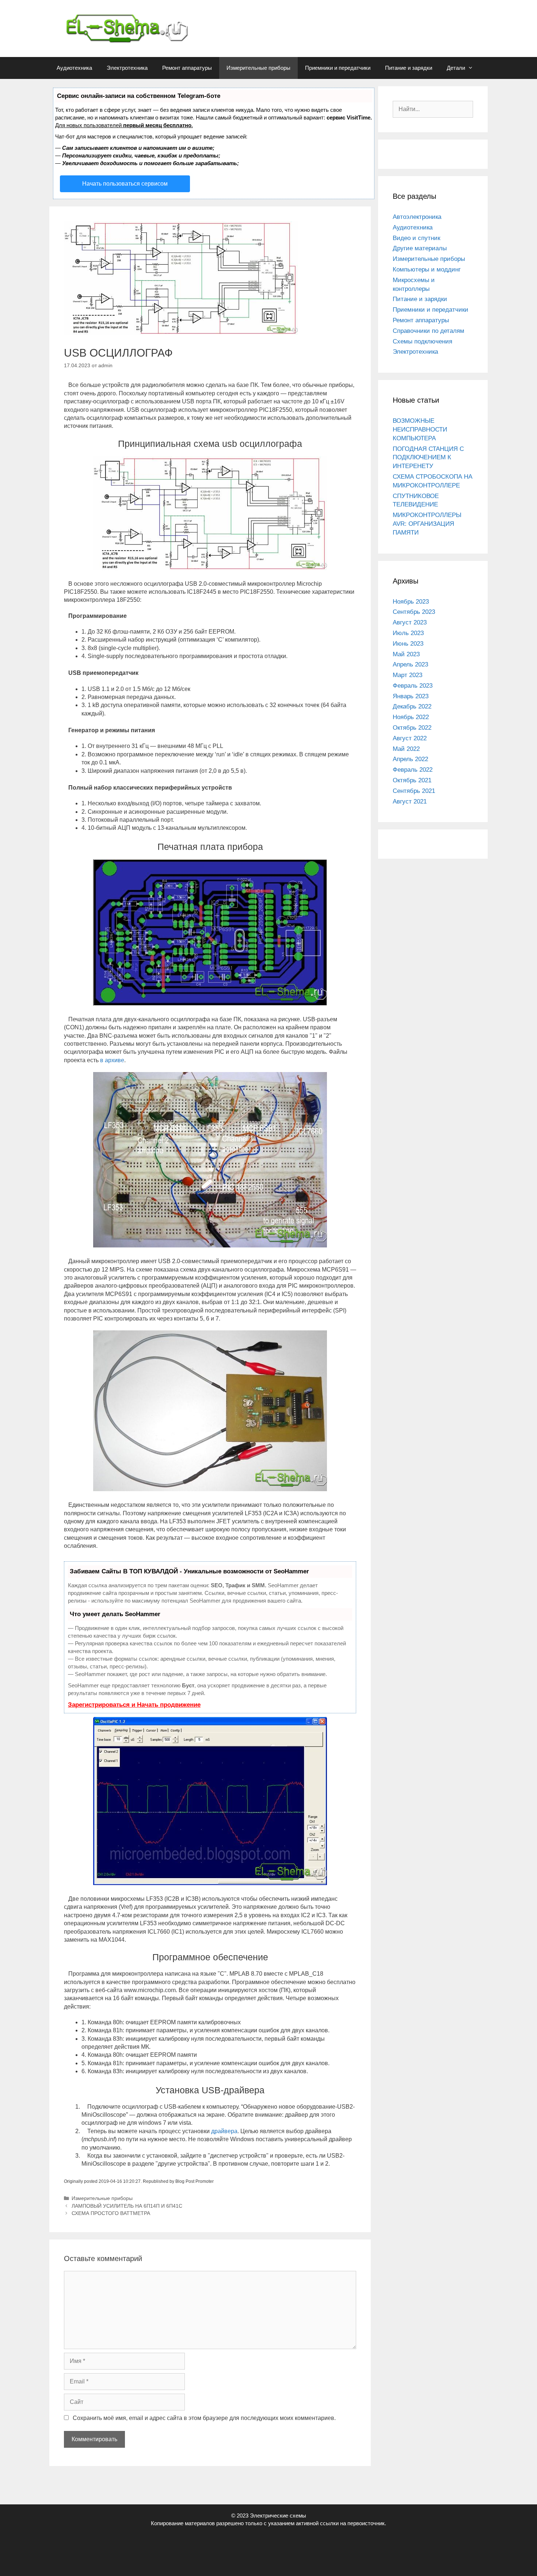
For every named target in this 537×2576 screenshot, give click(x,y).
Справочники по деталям (429, 331)
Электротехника (127, 68)
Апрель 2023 (410, 664)
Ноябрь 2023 (411, 602)
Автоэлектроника (417, 217)
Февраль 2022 (413, 770)
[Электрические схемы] (119, 28)
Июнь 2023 (408, 644)
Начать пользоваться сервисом (125, 184)
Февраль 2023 (413, 686)
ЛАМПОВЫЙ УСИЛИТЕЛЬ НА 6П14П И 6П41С (127, 2206)
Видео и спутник (416, 238)
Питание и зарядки (409, 68)
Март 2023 (407, 675)
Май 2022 (406, 749)
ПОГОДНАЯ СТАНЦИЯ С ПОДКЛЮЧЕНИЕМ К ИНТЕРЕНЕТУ (428, 458)
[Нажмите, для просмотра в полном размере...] (210, 568)
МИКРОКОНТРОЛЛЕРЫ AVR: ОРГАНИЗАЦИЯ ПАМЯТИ (427, 524)
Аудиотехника (74, 68)
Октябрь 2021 (412, 780)
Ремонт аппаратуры (187, 68)
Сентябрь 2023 (414, 612)
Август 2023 (410, 622)
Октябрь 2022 (412, 728)
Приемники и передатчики (338, 68)
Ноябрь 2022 (411, 717)
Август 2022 (410, 738)
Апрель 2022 (410, 759)
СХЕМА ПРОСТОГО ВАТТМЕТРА (111, 2213)
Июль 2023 (408, 633)
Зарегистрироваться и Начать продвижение (134, 1705)
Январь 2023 (411, 696)
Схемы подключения (422, 341)
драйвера (224, 2131)
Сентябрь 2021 (414, 791)
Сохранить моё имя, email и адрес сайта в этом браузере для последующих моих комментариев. (204, 2418)
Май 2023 (406, 654)
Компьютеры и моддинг (427, 269)
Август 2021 (410, 801)
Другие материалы (420, 248)
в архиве (112, 1060)
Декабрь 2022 (412, 706)
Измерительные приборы (258, 68)
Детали (456, 68)
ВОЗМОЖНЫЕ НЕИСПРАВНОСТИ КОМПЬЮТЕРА (420, 430)
